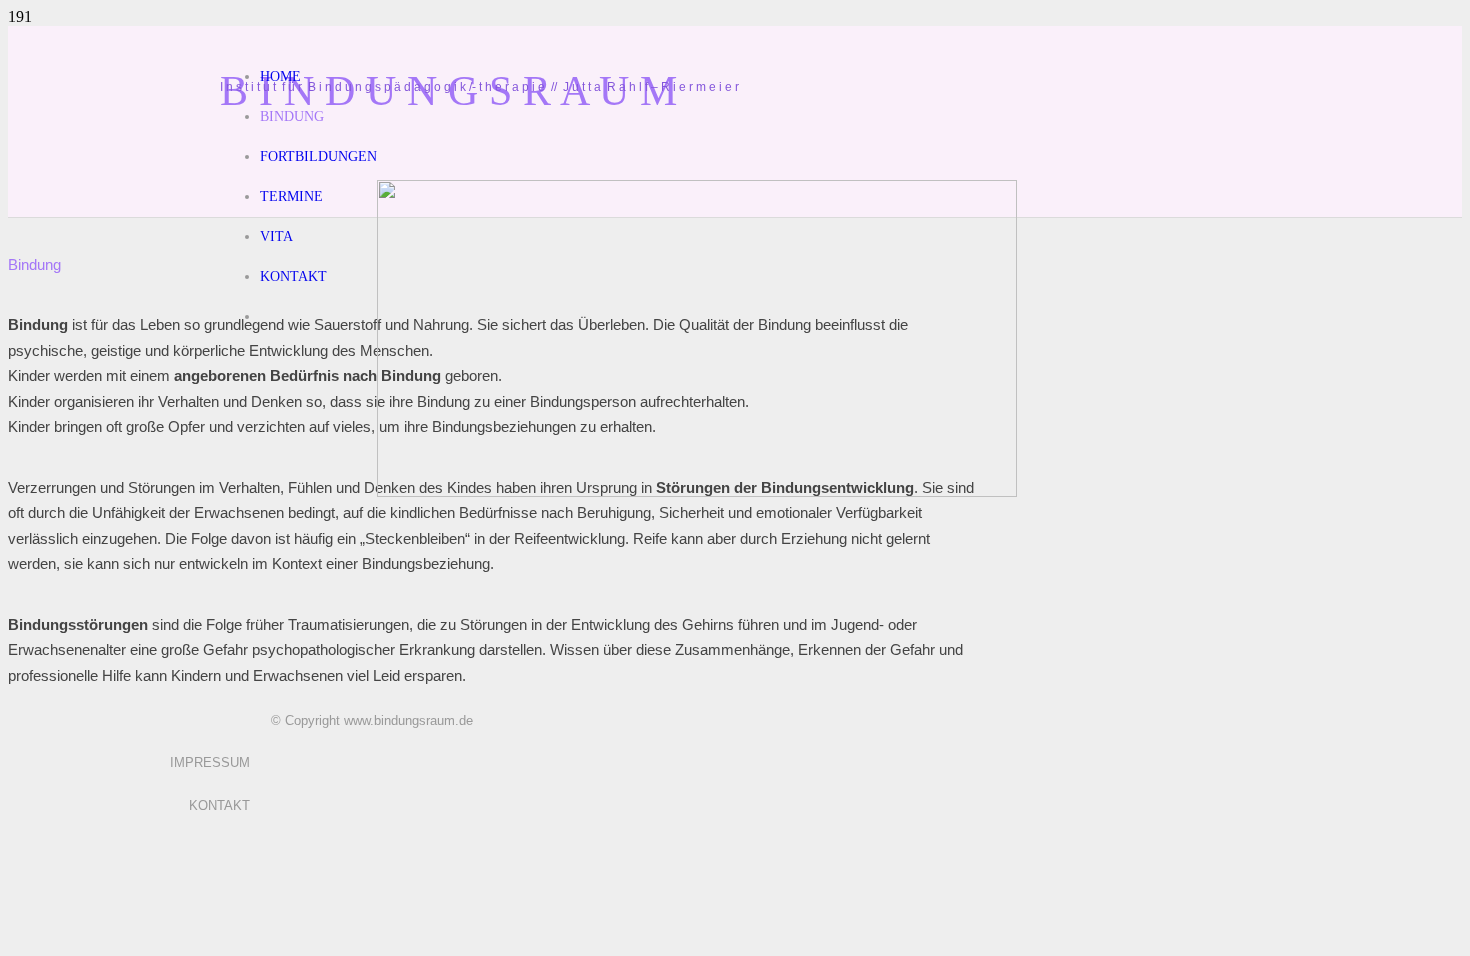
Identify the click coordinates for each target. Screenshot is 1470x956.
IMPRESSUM (210, 762)
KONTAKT (219, 805)
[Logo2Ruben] (697, 491)
